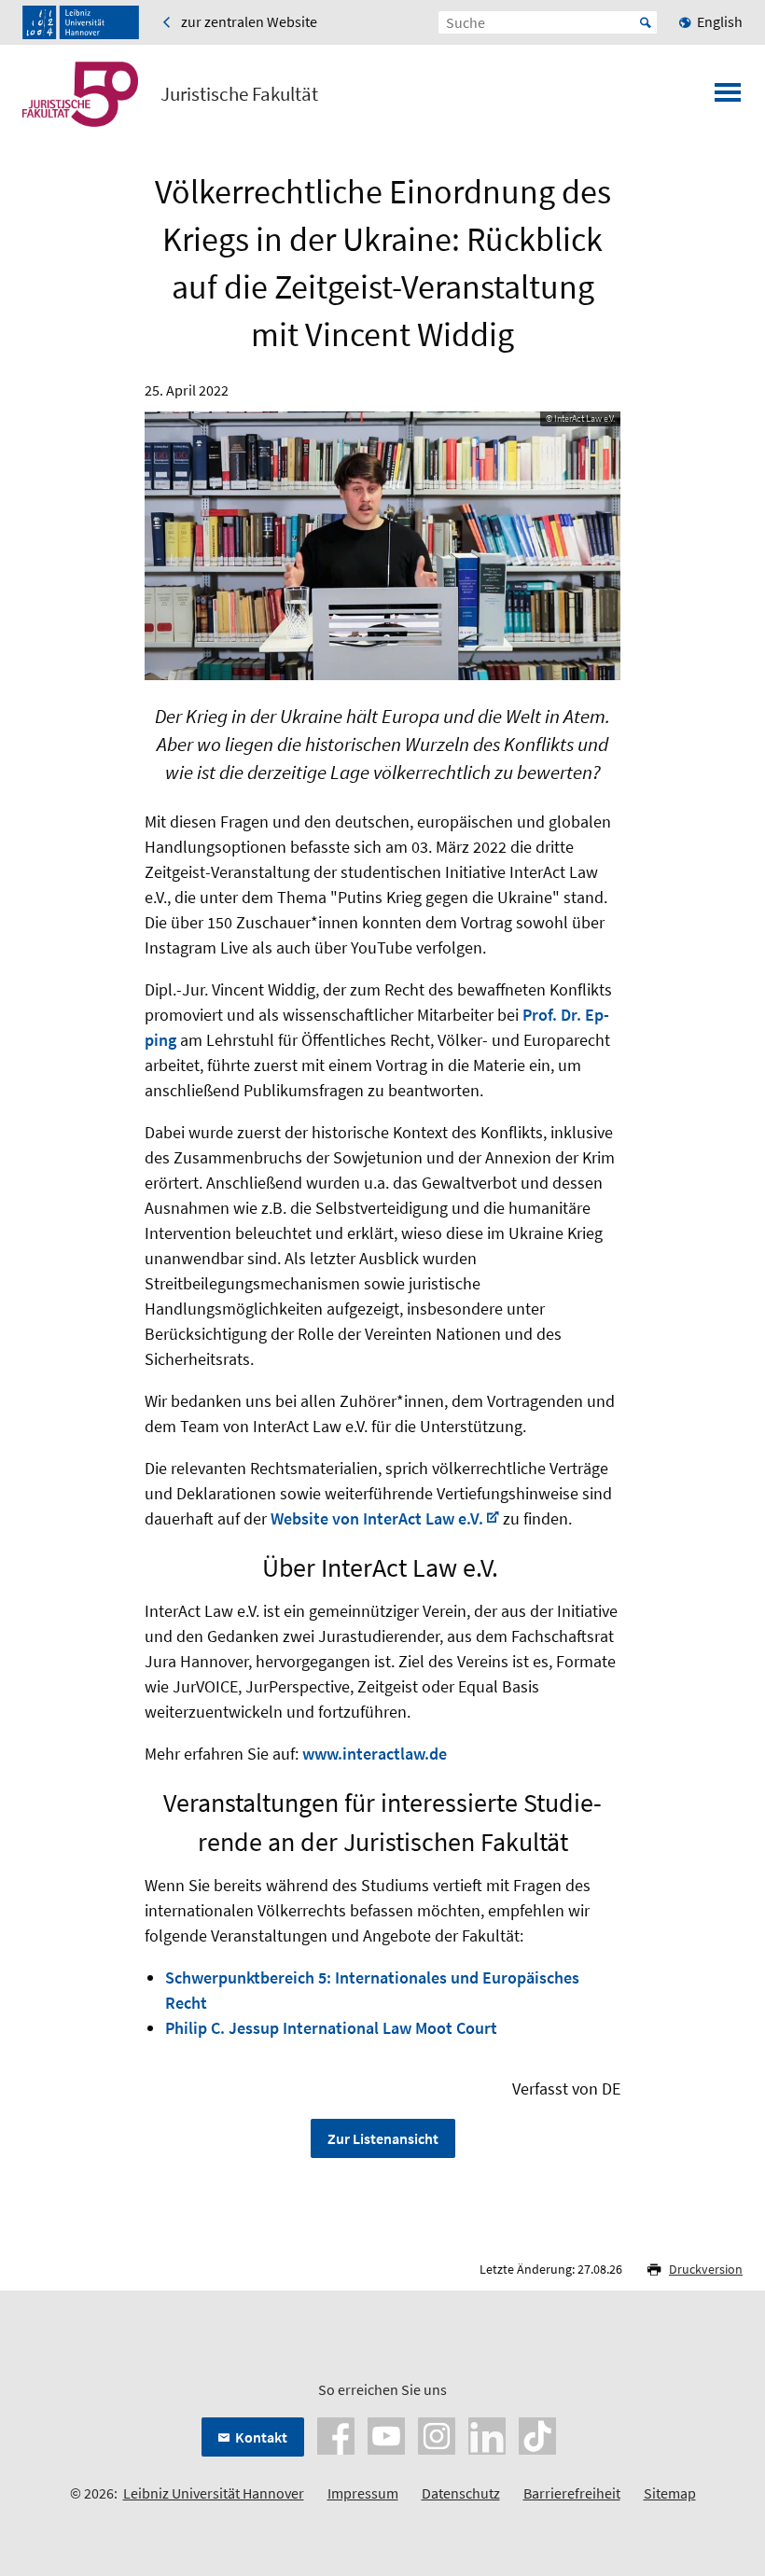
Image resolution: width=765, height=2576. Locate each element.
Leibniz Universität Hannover (214, 2493)
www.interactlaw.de (375, 1754)
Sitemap (670, 2493)
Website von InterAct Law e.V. (377, 1518)
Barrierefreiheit (572, 2493)
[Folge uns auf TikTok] (537, 2433)
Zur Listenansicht (383, 2138)
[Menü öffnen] (728, 98)
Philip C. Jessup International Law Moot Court (331, 2028)
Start (646, 22)
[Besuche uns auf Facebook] (336, 2433)
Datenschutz (461, 2493)
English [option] (720, 21)
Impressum (363, 2493)
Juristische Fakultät (239, 94)
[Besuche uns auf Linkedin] (487, 2433)
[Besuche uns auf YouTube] (386, 2433)
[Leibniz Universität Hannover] (81, 22)
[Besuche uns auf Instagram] (437, 2433)
